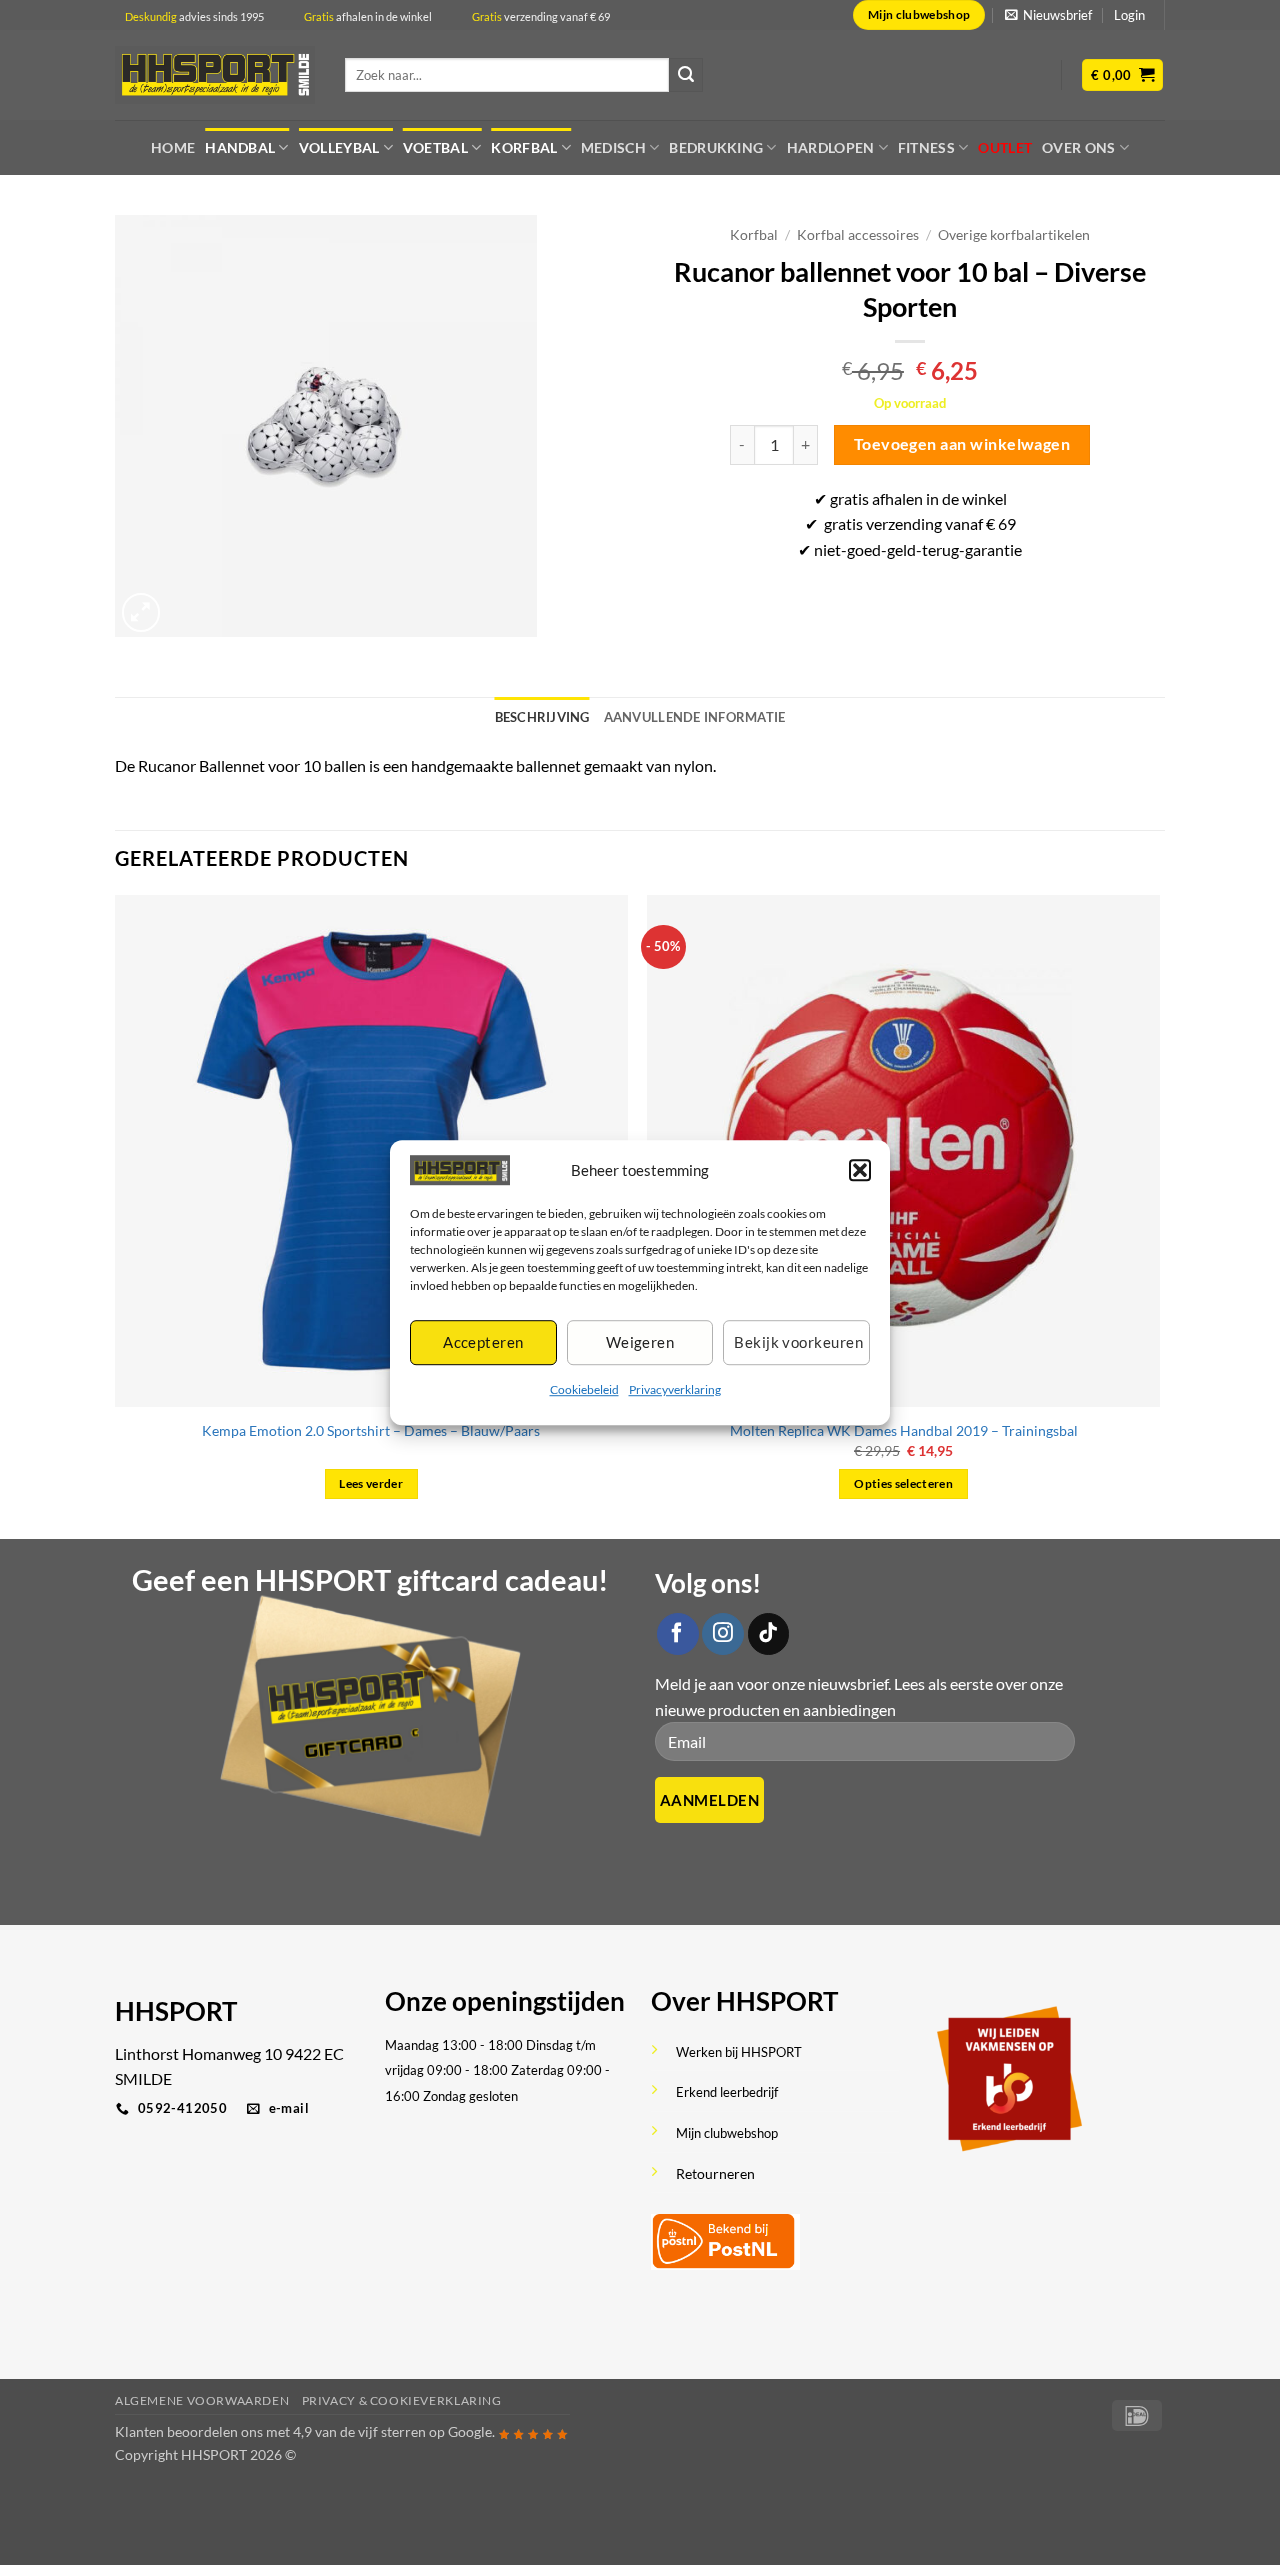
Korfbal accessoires (858, 235)
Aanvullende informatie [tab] (695, 717)
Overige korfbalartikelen (1014, 235)
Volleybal (339, 147)
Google (470, 2431)
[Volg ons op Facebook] (678, 1634)
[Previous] (116, 1215)
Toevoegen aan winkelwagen (962, 444)
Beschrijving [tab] (542, 717)
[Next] (1159, 1215)
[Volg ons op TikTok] (769, 1634)
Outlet (1005, 147)
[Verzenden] (686, 75)
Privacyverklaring (675, 1389)
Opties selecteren (903, 1483)
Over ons (1078, 147)
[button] (860, 1170)
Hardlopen (831, 147)
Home (173, 147)
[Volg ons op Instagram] (723, 1634)
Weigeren (640, 1343)
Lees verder (371, 1483)
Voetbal (435, 147)
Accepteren (483, 1343)
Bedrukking (716, 147)
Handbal (240, 147)
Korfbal (524, 147)
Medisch (613, 147)
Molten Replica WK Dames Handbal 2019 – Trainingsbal (904, 1430)
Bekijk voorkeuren (798, 1343)
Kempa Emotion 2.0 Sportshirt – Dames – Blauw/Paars (371, 1430)
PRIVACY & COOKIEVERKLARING (402, 2400)
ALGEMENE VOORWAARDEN (202, 2400)
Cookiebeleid (584, 1389)
